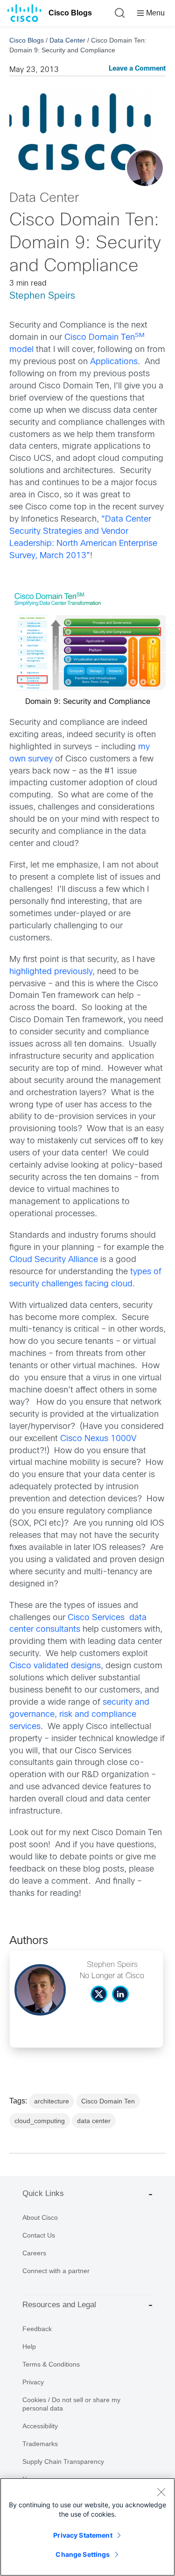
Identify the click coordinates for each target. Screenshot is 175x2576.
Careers (34, 2253)
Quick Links (43, 2193)
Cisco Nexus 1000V (98, 1439)
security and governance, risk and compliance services (79, 1715)
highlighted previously (51, 972)
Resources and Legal (59, 2305)
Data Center (67, 40)
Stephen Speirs (42, 296)
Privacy (33, 2382)
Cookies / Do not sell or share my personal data (71, 2404)
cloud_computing (40, 2121)
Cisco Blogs (70, 13)
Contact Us (39, 2235)
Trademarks (40, 2444)
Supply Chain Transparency (63, 2461)
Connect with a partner (56, 2271)
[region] (87, 2527)
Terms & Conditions (51, 2364)
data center (94, 2121)
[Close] (161, 2492)
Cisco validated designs (55, 1666)
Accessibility (40, 2426)
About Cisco (40, 2217)
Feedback (37, 2329)
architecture (52, 2101)
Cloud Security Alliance (54, 1260)
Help (29, 2346)
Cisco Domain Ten (108, 2101)
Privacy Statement (83, 2535)
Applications (114, 362)
